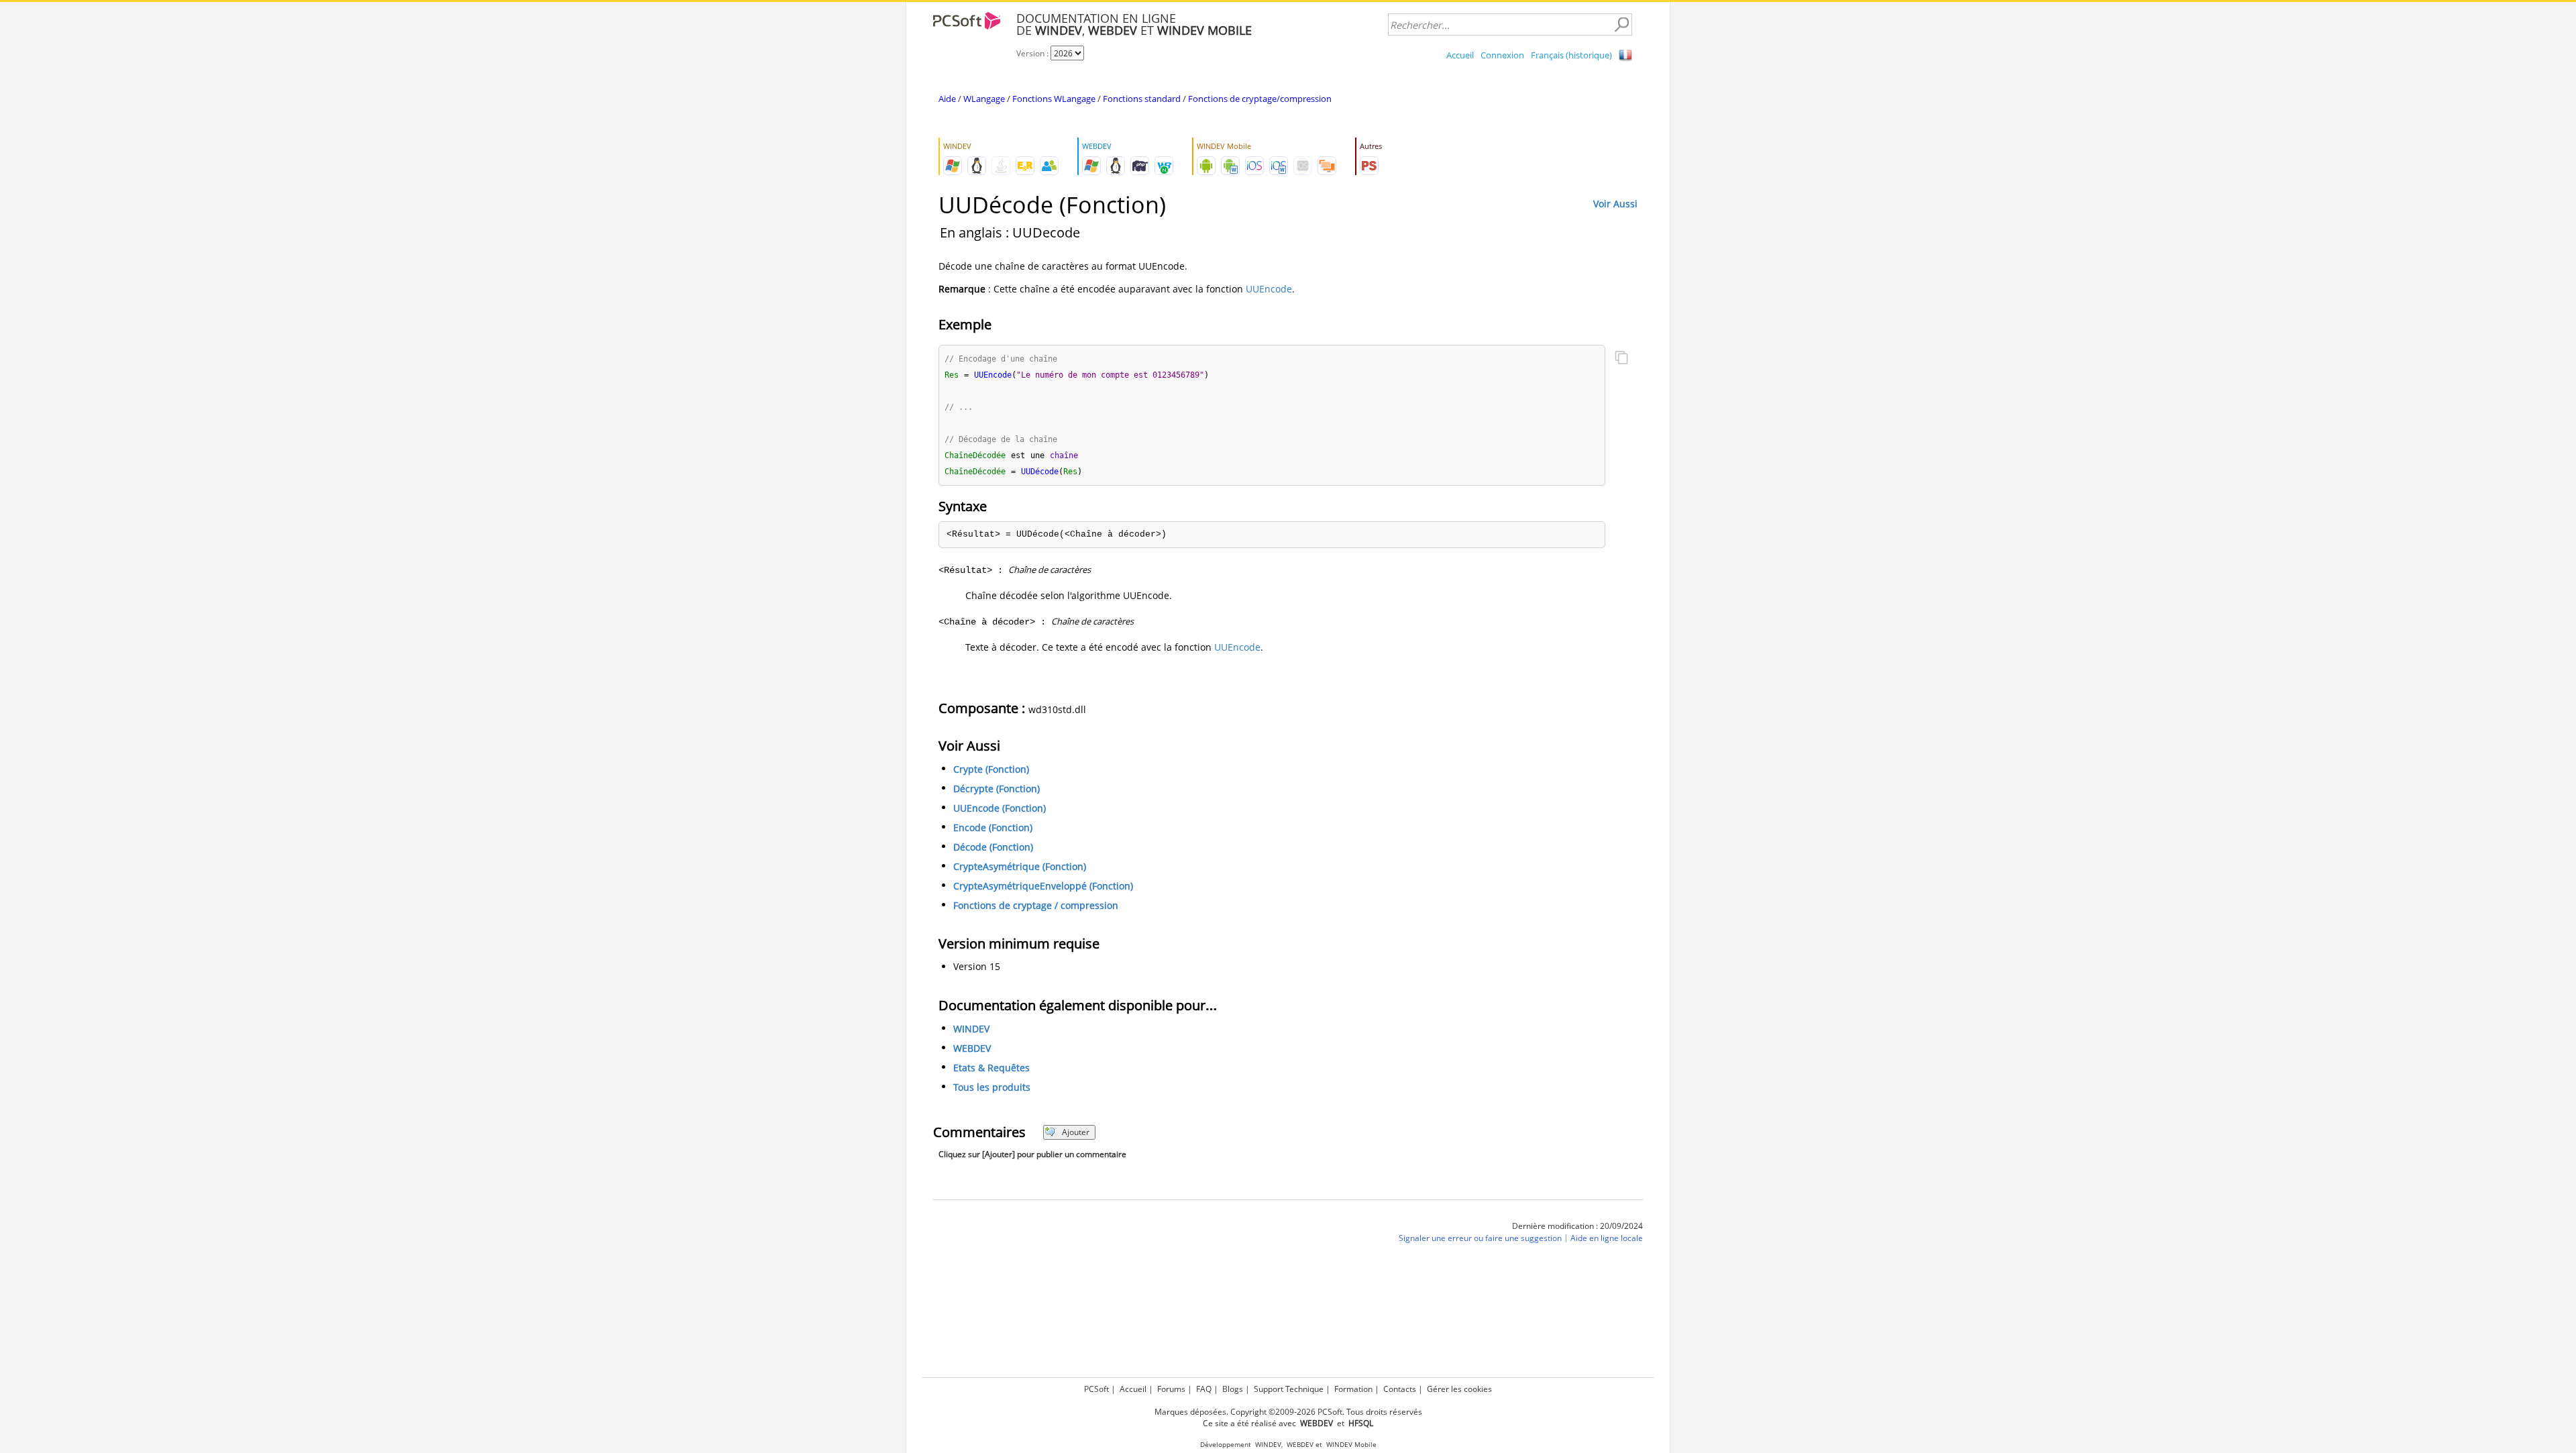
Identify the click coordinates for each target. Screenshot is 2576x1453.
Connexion (1502, 55)
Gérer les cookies (1459, 1389)
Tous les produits (992, 1087)
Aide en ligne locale (1607, 1238)
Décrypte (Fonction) (997, 789)
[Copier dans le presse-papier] (1621, 359)
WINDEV (971, 1029)
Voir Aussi (1615, 204)
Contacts (1400, 1389)
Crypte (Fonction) (991, 769)
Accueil (1460, 55)
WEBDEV (972, 1048)
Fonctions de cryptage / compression (1036, 905)
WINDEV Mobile (1351, 1445)
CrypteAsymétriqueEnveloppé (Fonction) (1043, 886)
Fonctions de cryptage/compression (1260, 99)
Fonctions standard (1142, 99)
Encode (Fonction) (993, 827)
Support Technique (1289, 1389)
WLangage (984, 99)
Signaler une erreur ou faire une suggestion (1480, 1238)
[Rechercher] (1621, 25)
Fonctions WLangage (1054, 99)
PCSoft (1096, 1389)
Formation (1353, 1389)
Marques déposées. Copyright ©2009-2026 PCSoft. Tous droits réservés (1288, 1412)
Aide (947, 99)
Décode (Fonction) (993, 847)
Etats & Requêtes (991, 1068)
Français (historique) (1571, 55)
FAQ (1204, 1389)
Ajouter (1076, 1132)
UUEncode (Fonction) (1000, 808)
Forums (1171, 1389)
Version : (1033, 53)
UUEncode (1269, 289)
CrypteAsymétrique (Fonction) (1020, 866)
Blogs (1233, 1389)
